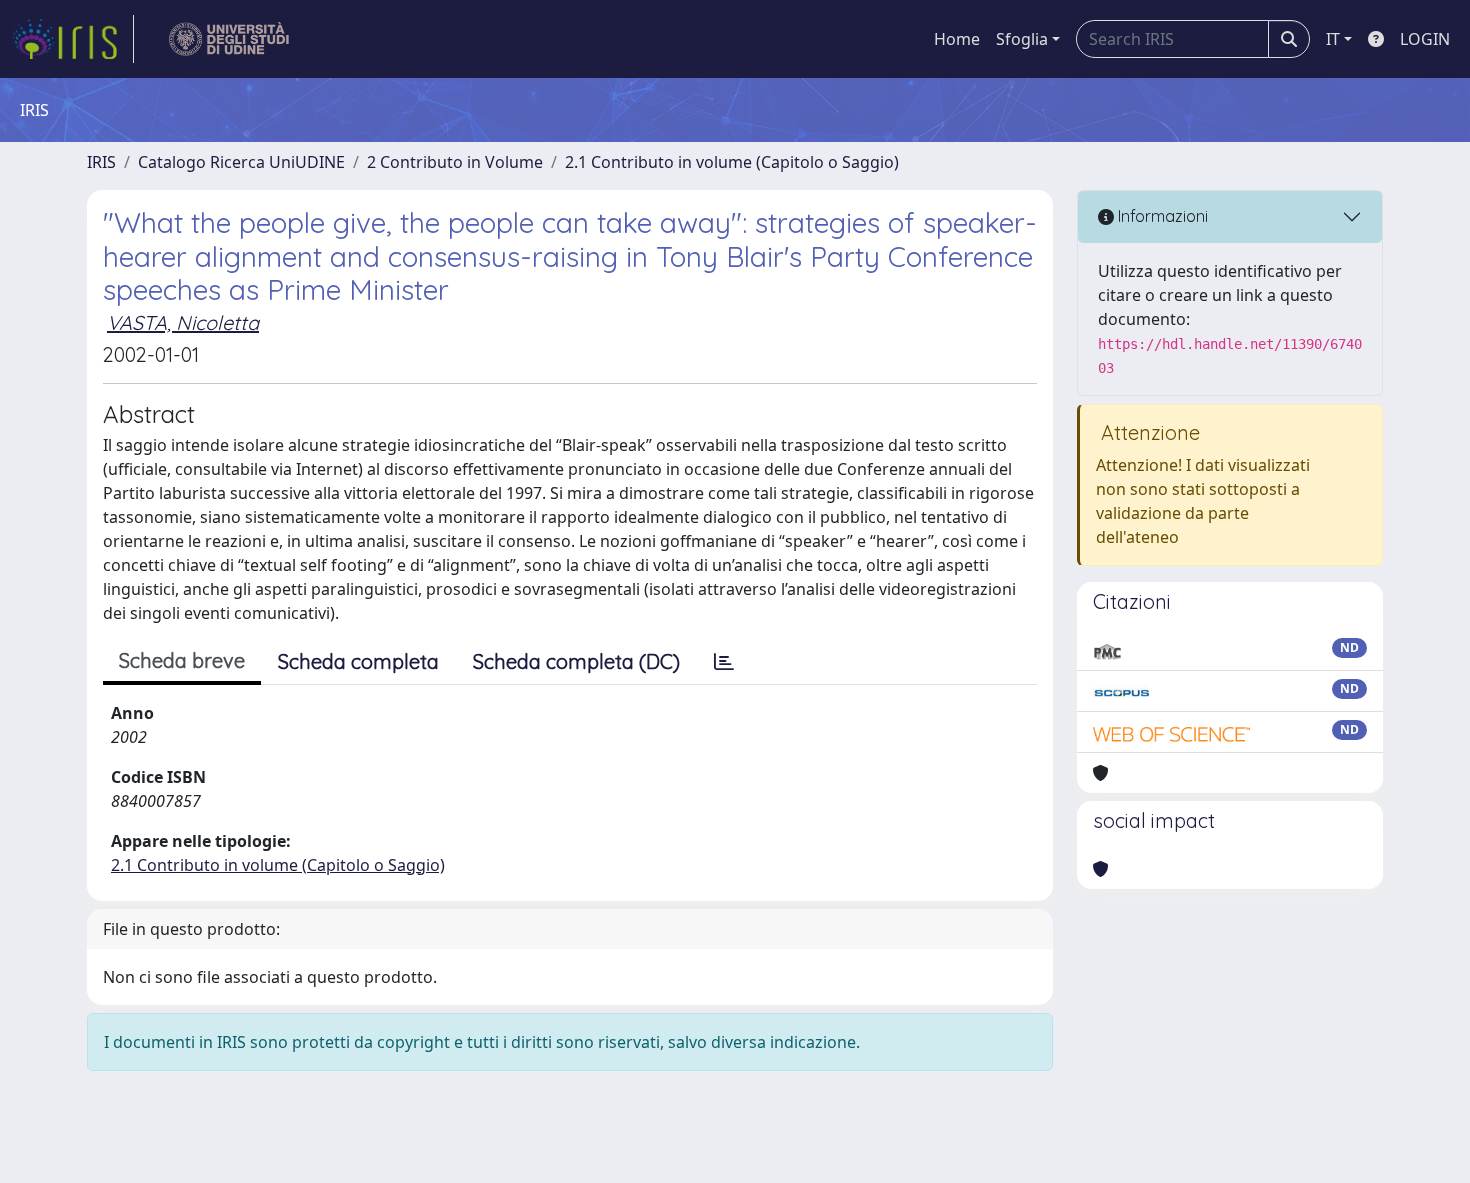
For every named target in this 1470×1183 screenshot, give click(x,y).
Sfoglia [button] (1022, 39)
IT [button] (1333, 39)
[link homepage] (73, 39)
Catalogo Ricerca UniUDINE (241, 162)
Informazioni (1161, 216)
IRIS (101, 162)
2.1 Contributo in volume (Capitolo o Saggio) (732, 162)
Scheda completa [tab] (358, 661)
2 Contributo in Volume (455, 162)
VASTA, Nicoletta (183, 322)
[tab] (724, 662)
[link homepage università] (229, 39)
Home (957, 39)
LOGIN (1425, 39)
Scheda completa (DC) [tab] (576, 661)
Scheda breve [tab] (182, 660)
